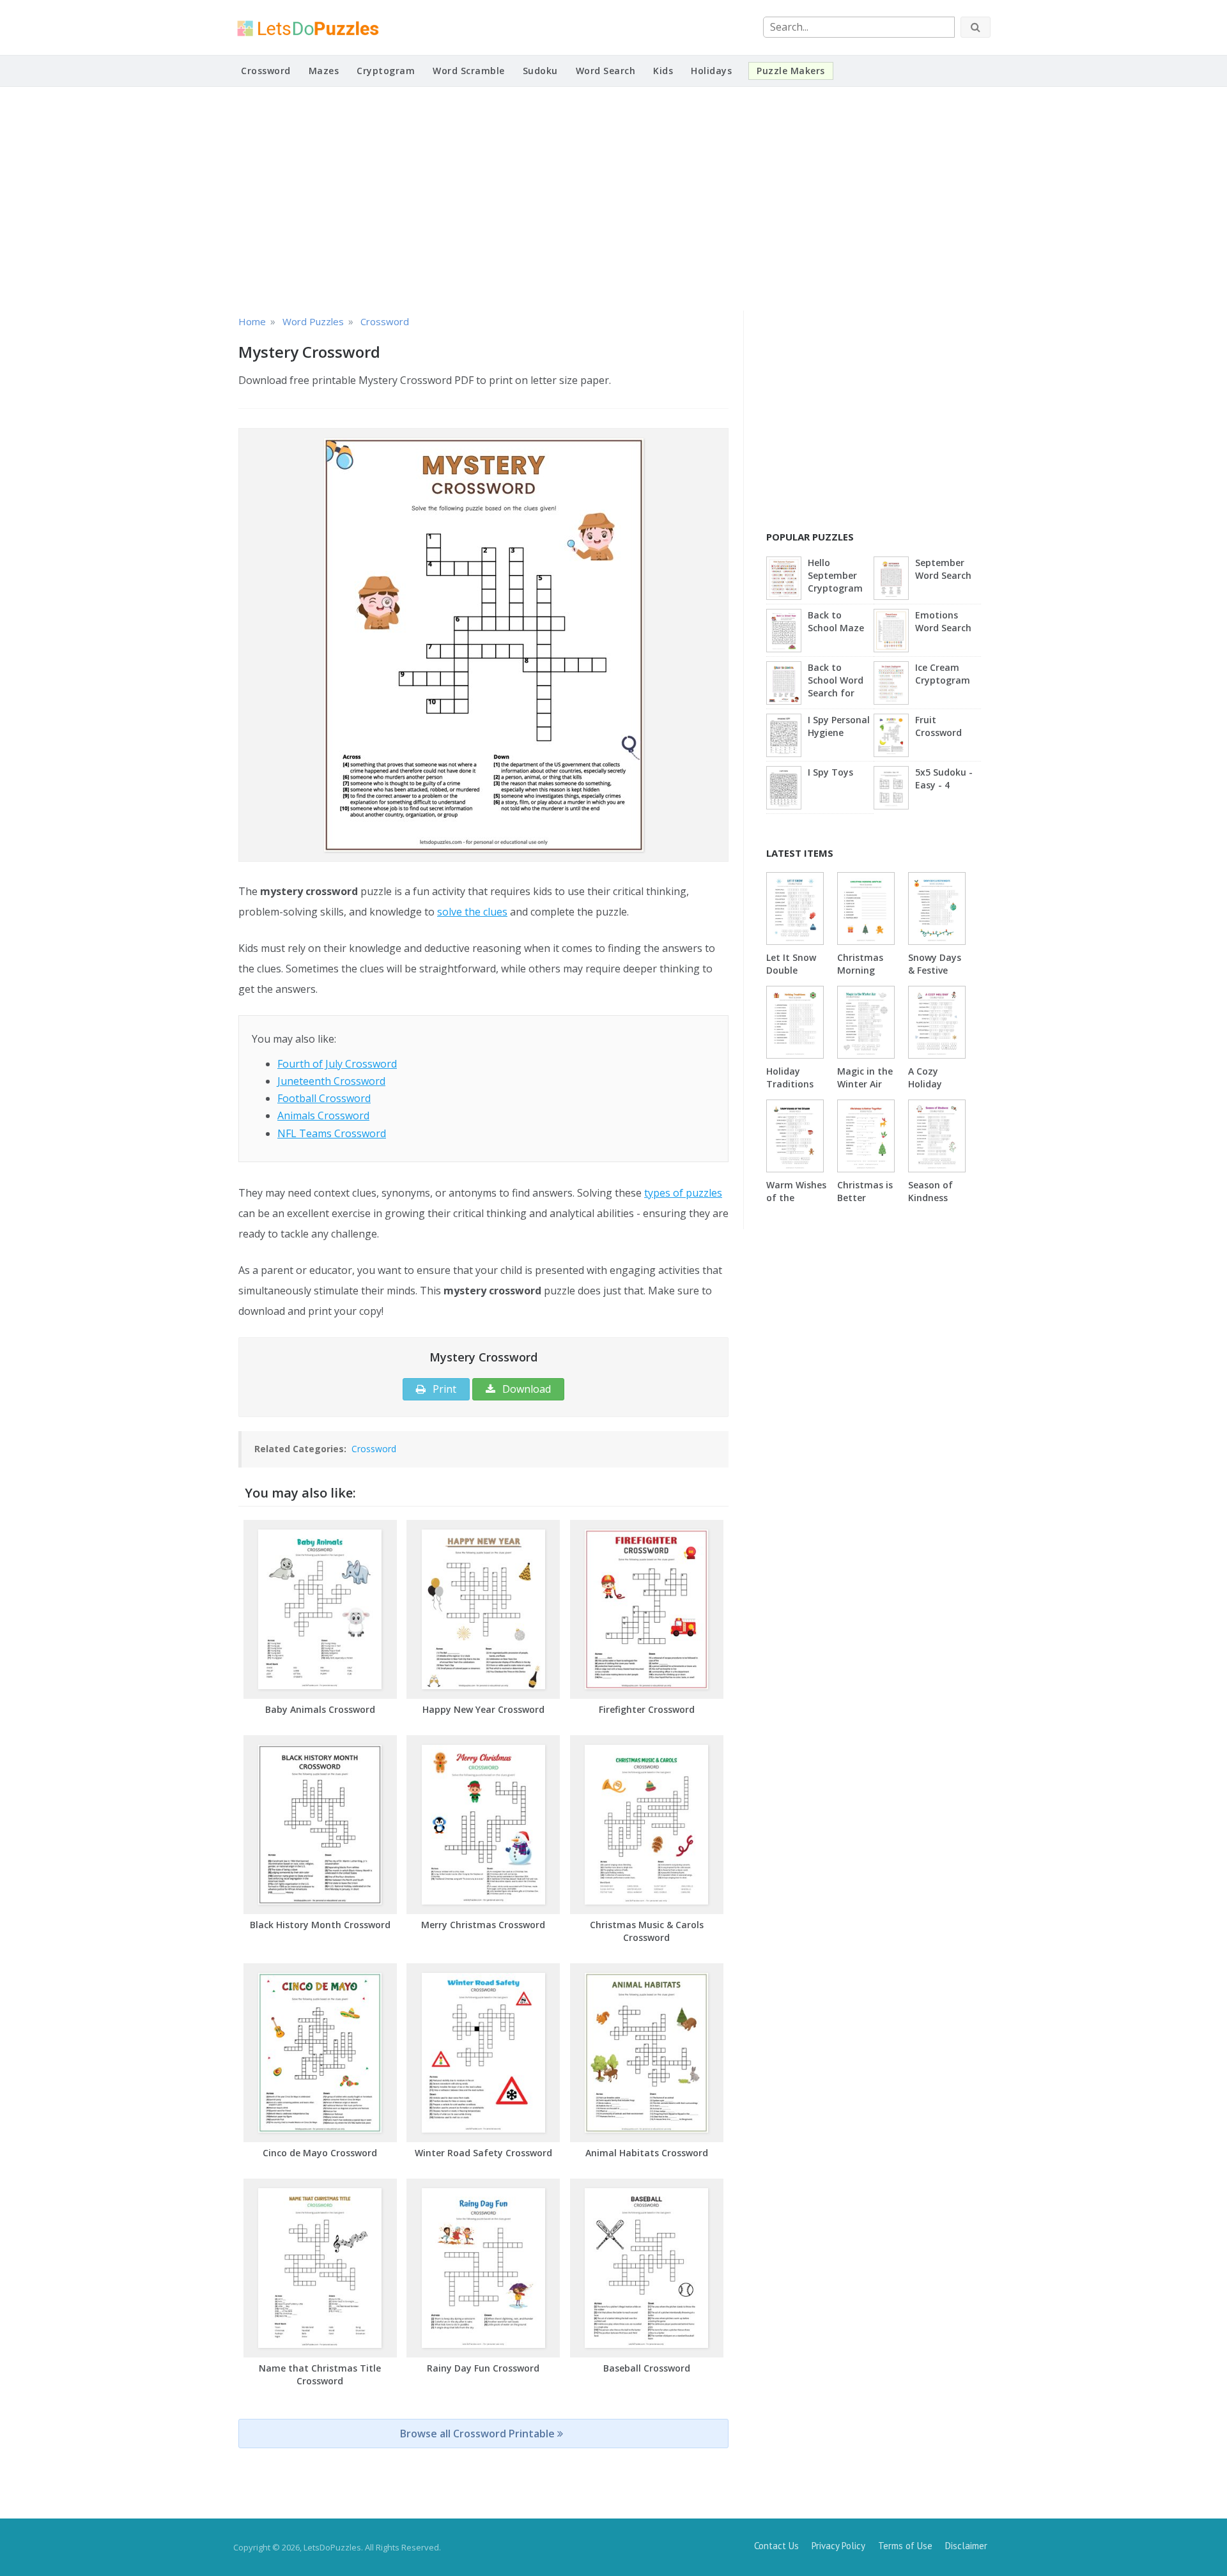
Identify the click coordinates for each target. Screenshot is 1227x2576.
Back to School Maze (836, 621)
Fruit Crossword (938, 726)
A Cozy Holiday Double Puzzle (925, 1090)
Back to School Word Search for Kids (836, 681)
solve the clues (472, 912)
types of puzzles (683, 1193)
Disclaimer (966, 2546)
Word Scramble (469, 71)
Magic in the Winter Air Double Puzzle (865, 1090)
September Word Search (943, 569)
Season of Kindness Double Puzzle (930, 1204)
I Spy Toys (830, 772)
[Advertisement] (613, 199)
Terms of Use (905, 2546)
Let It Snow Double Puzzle (791, 970)
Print (443, 1389)
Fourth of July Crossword (337, 1064)
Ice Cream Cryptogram (943, 674)
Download (525, 1389)
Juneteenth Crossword (331, 1081)
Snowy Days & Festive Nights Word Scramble (936, 977)
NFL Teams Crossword (332, 1133)
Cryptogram (386, 71)
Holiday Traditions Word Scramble (790, 1090)
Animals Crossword (323, 1115)
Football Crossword (324, 1098)
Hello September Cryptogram (835, 575)
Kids (663, 71)
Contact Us (776, 2546)
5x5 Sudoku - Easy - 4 (944, 778)
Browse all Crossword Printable (479, 2434)
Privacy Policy (838, 2546)
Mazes (324, 71)
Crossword (266, 71)
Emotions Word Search (943, 621)
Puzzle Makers (791, 71)
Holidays (711, 71)
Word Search (606, 71)
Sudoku (540, 71)
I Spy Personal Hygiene (839, 726)
